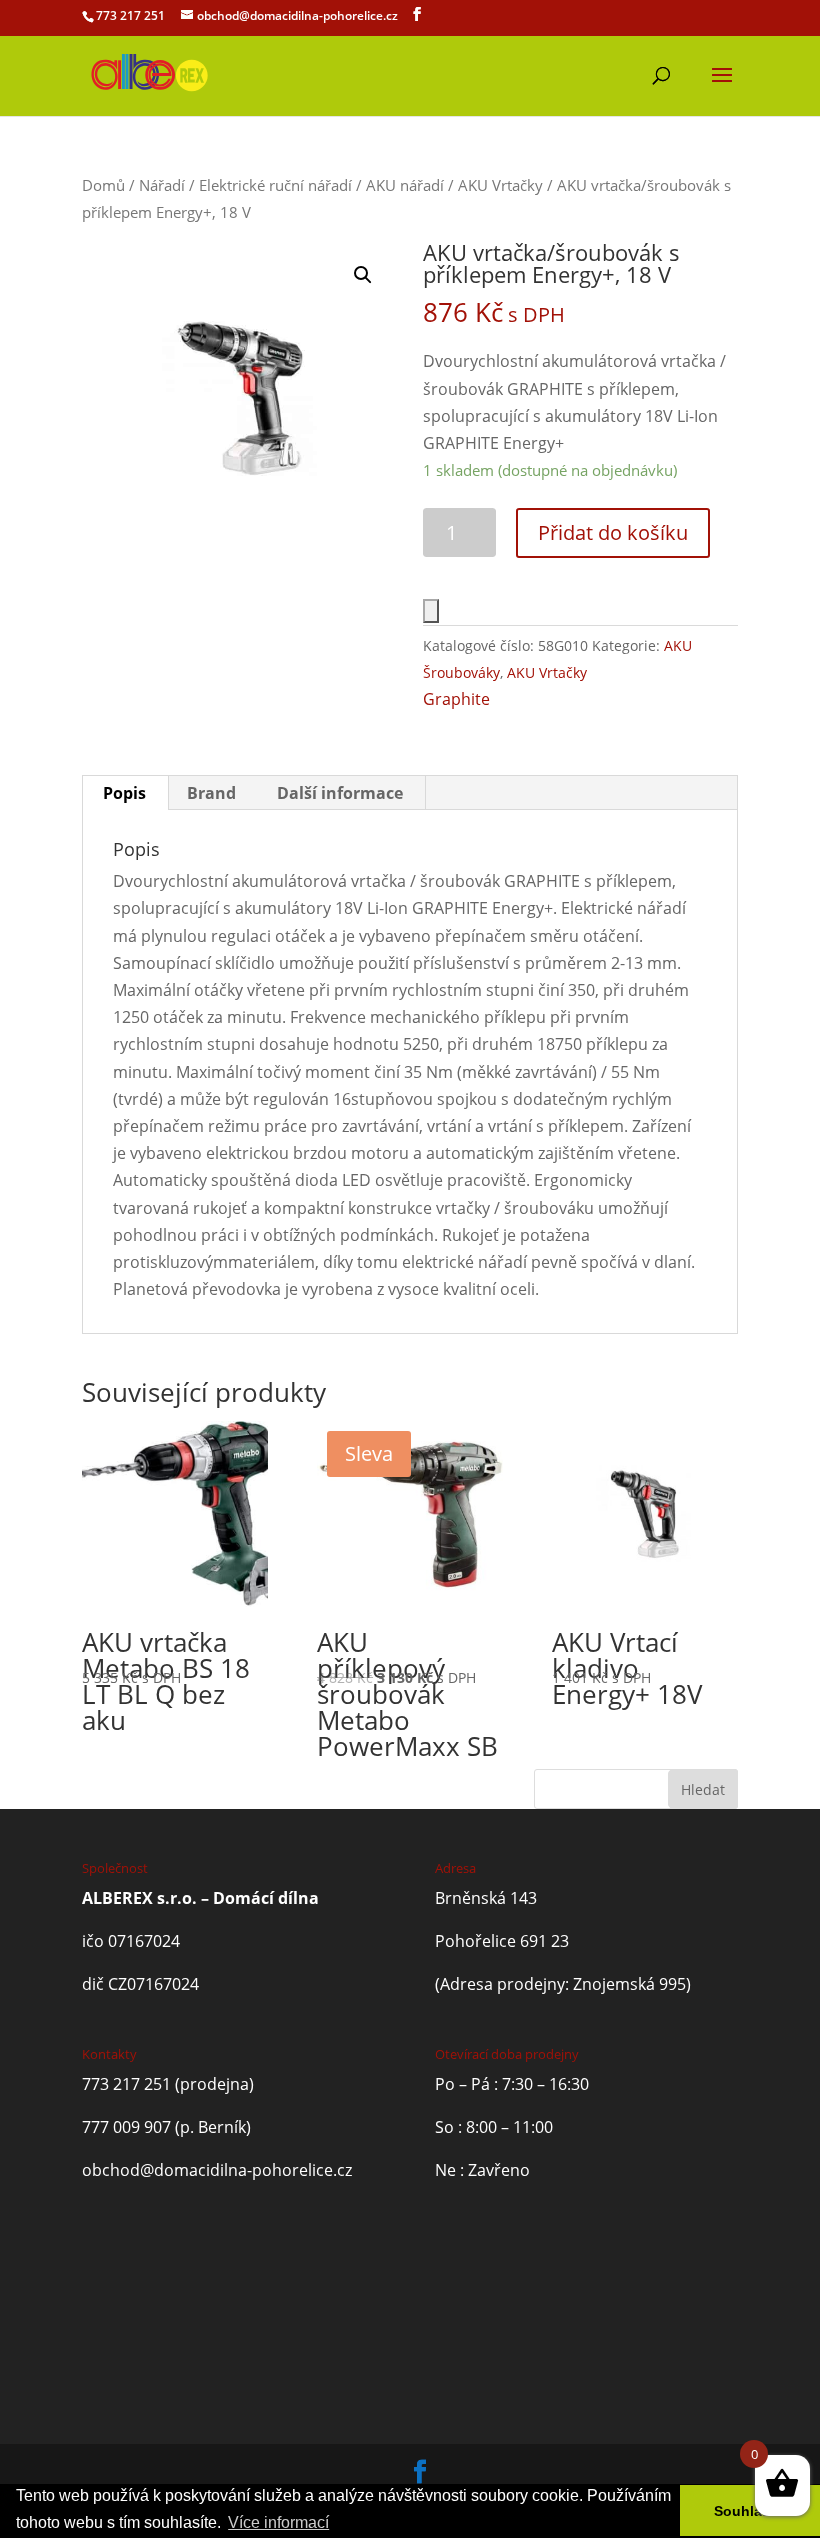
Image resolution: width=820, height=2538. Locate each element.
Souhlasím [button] (750, 2511)
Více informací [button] (278, 2522)
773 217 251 (130, 15)
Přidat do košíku (613, 532)
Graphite (456, 699)
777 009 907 (126, 2127)
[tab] (125, 793)
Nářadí (162, 185)
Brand (211, 793)
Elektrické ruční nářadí (275, 185)
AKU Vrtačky (500, 185)
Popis (124, 793)
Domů (103, 185)
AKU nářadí (405, 185)
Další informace (340, 793)
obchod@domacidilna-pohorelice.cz (217, 2170)
